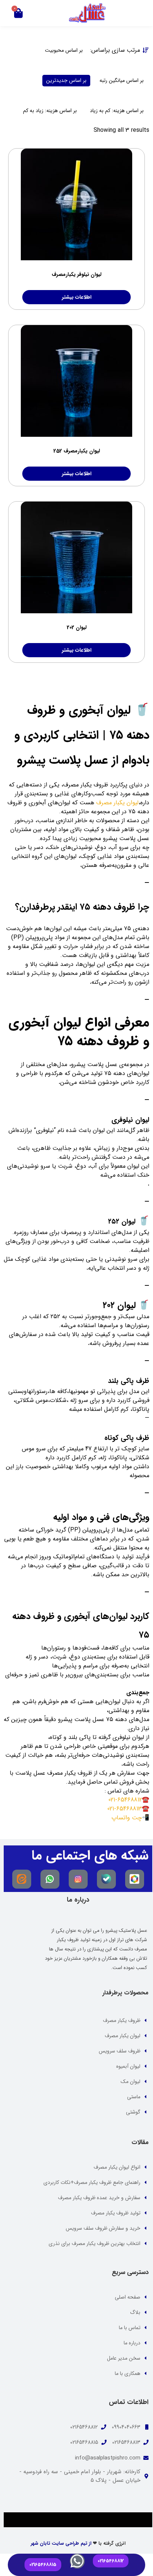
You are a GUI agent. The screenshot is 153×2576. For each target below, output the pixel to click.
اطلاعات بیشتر (77, 297)
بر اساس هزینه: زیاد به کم (50, 111)
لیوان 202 (77, 627)
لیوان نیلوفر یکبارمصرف (76, 274)
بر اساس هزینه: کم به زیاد (117, 111)
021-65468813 (125, 1809)
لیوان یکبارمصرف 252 (77, 451)
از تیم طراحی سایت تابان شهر (61, 2543)
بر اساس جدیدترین (66, 80)
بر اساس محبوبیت (64, 50)
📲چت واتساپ (130, 1818)
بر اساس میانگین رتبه (122, 80)
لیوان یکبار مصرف (117, 803)
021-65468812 (125, 1800)
